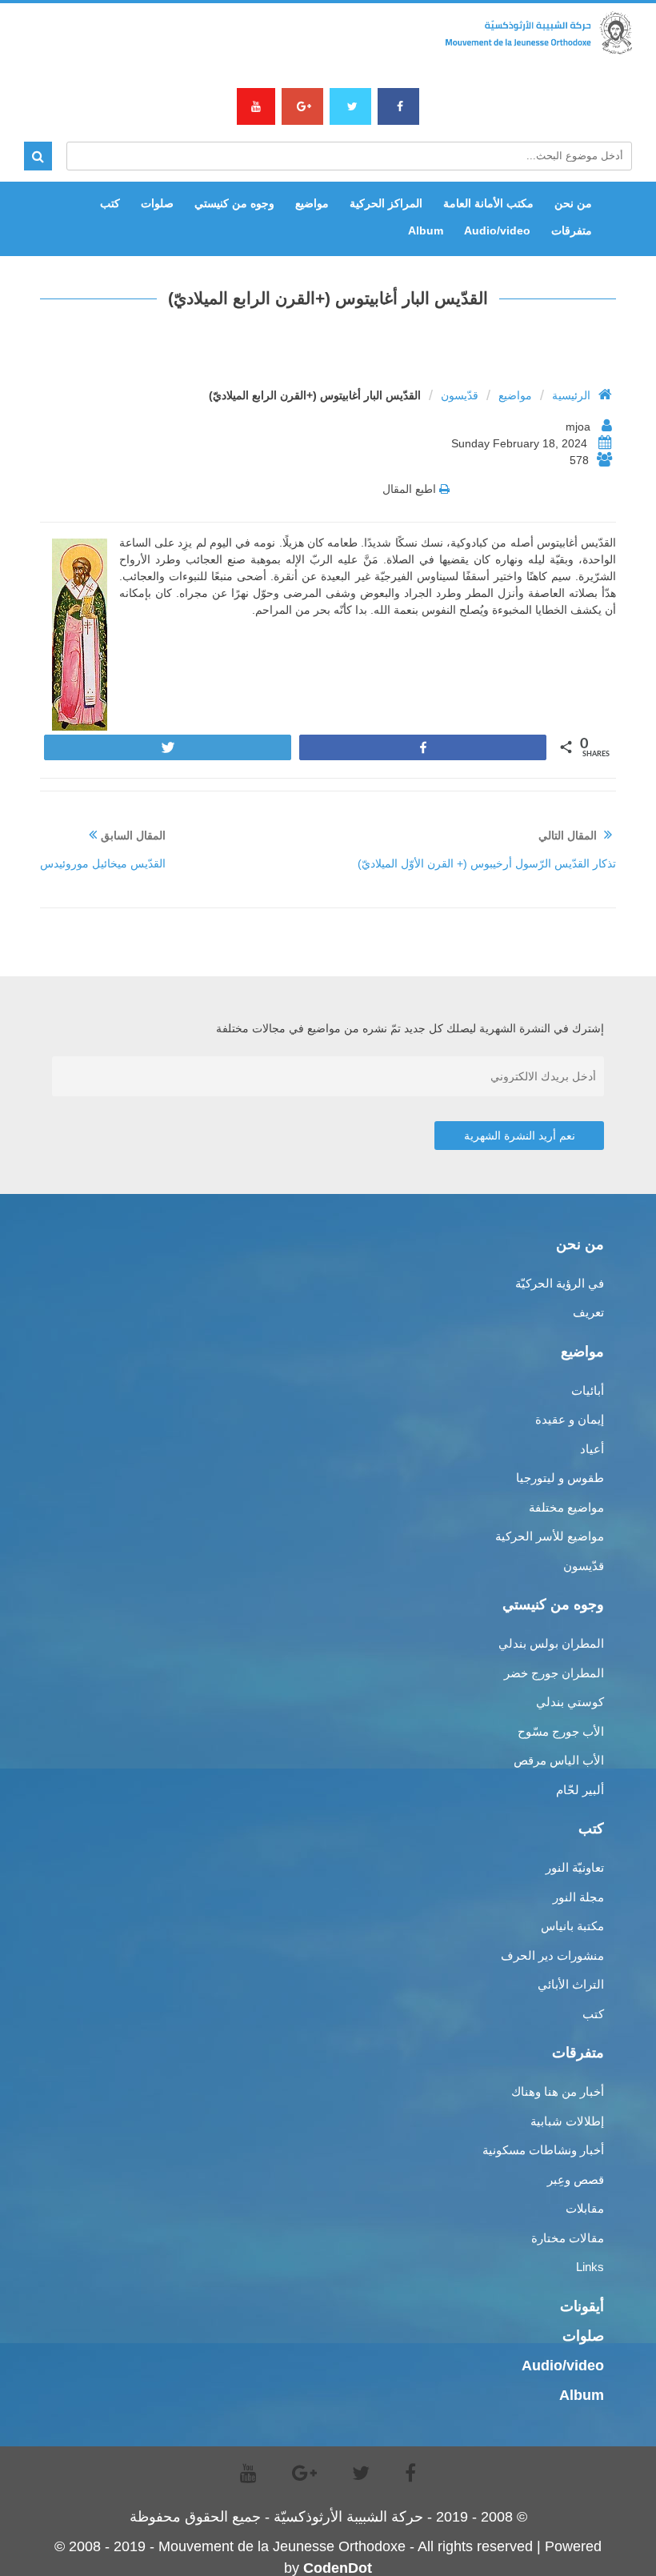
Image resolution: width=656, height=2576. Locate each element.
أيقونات (582, 2306)
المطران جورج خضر (554, 1673)
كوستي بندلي (570, 1702)
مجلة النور (578, 1897)
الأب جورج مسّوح (561, 1731)
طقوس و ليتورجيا (560, 1478)
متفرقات (572, 230)
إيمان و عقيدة (570, 1419)
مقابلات (585, 2208)
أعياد (592, 1449)
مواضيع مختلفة (566, 1507)
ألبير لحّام (580, 1790)
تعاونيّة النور (575, 1867)
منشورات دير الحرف (552, 1955)
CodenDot (338, 2568)
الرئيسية (571, 395)
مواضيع (312, 203)
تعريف (588, 1312)
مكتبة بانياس (572, 1926)
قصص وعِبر (576, 2179)
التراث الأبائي (571, 1984)
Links (590, 2267)
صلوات (157, 203)
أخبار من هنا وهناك (558, 2091)
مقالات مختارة (568, 2238)
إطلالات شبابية (567, 2121)
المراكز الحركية (386, 203)
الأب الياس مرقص (559, 1760)
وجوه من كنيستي (234, 203)
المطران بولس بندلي (551, 1643)
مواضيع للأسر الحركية (550, 1536)
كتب (110, 203)
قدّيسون (460, 395)
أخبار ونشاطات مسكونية (543, 2150)
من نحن (573, 203)
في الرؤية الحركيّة (560, 1283)
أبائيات (588, 1390)
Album (426, 230)
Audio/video (497, 230)
